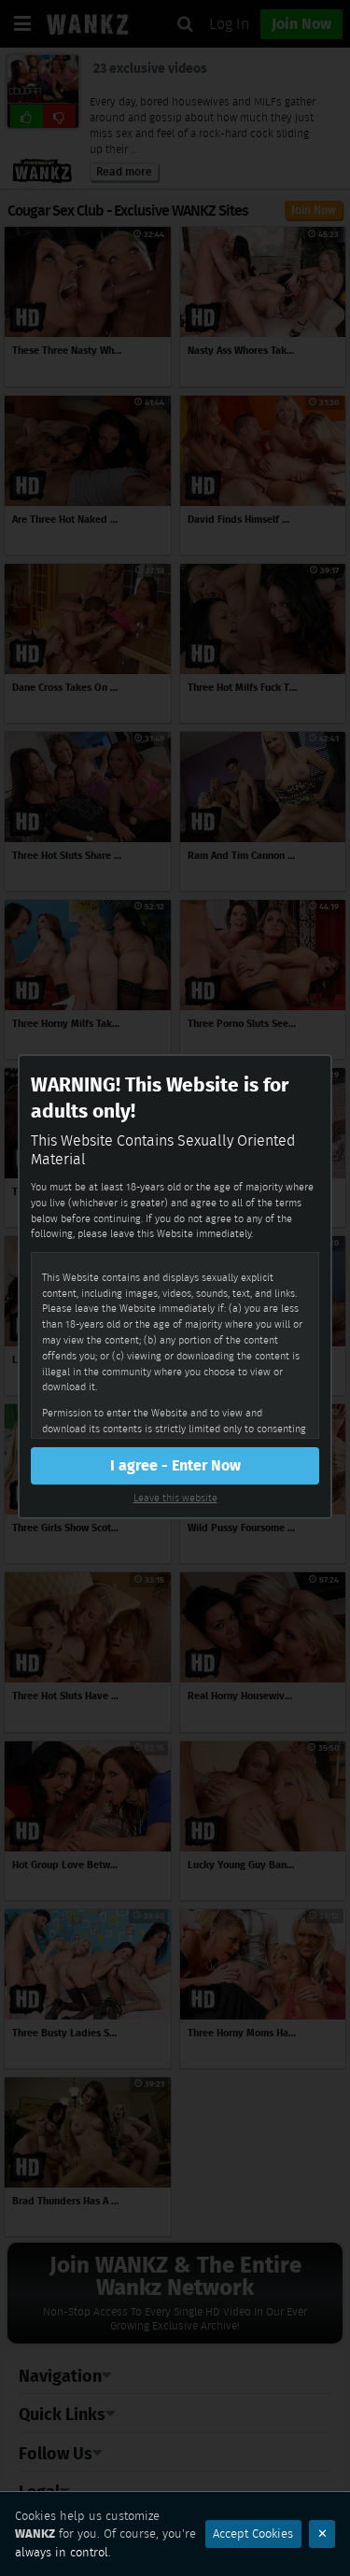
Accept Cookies (253, 2534)
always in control (62, 2552)
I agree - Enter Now (175, 1465)
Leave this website (175, 1498)
